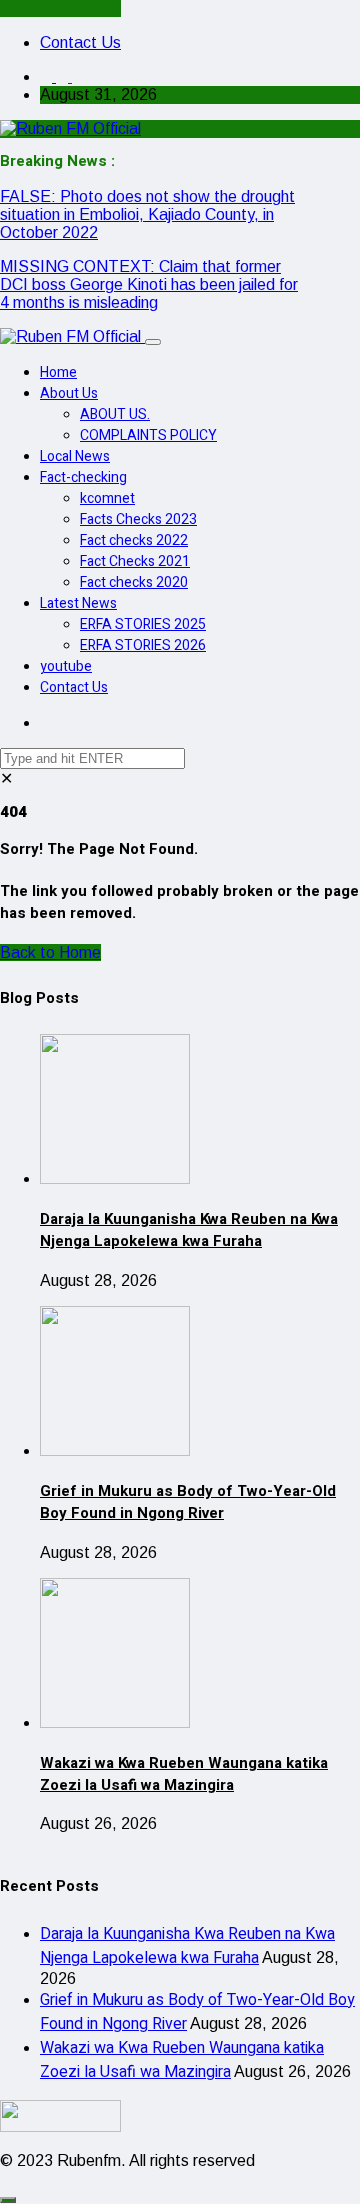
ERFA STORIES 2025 (143, 624)
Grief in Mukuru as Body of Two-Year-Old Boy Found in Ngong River (188, 1502)
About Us (69, 393)
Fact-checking (83, 477)
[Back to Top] (8, 2200)
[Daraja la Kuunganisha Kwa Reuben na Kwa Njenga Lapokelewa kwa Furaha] (115, 1178)
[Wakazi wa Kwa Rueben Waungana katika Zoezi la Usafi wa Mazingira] (115, 1722)
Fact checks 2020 (134, 582)
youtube (66, 666)
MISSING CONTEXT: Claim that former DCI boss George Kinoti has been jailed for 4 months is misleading (149, 284)
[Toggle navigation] (153, 342)
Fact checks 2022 (134, 540)
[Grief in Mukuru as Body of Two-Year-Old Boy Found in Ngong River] (115, 1450)
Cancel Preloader (60, 8)
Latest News (78, 603)
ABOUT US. (115, 414)
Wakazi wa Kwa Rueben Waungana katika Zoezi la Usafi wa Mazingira (184, 1774)
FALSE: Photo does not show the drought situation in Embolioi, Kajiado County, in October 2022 (147, 214)
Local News (75, 456)
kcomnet (107, 498)
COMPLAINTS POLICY (148, 435)
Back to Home (50, 952)
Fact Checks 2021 (135, 561)
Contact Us (80, 42)
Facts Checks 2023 (138, 519)
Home (58, 372)
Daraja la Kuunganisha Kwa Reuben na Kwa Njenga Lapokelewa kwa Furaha (189, 1230)
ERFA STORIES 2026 (143, 645)
